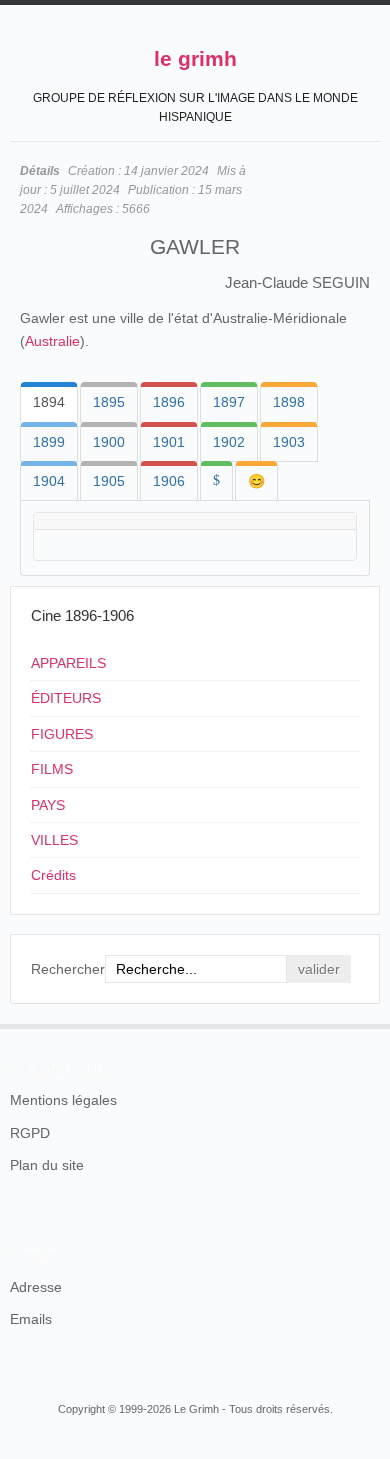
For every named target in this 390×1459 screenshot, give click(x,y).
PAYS (48, 805)
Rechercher (68, 969)
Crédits (53, 875)
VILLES (54, 840)
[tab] (49, 402)
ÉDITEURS (66, 698)
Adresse (36, 1287)
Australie (52, 341)
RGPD (30, 1133)
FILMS (52, 769)
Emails (31, 1319)
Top (368, 1024)
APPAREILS (68, 663)
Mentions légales (63, 1100)
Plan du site (47, 1165)
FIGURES (62, 734)
